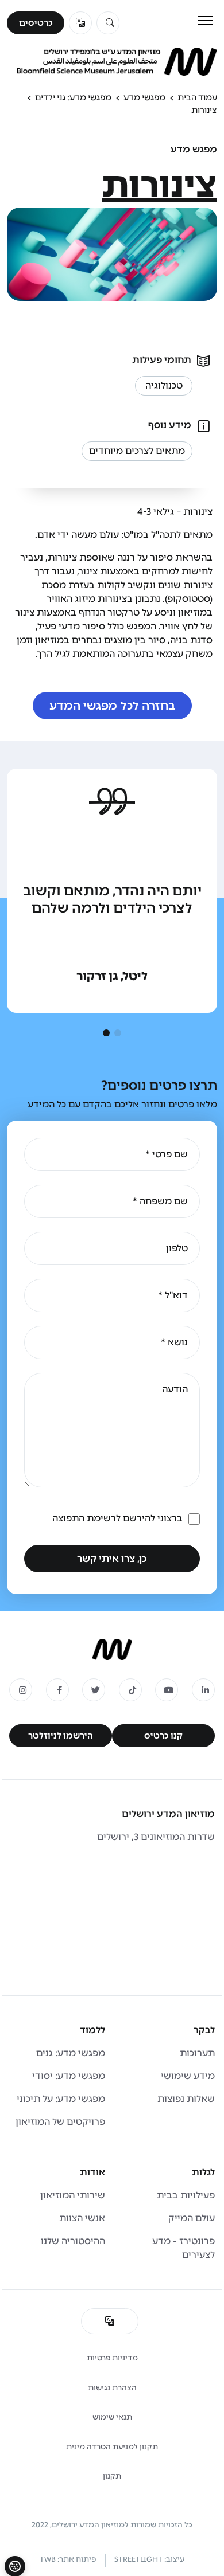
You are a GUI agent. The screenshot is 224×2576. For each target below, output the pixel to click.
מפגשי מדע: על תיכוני (61, 2099)
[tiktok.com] (130, 1690)
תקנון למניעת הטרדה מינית (112, 2447)
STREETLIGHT (138, 2559)
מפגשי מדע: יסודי (69, 2076)
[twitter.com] (94, 1690)
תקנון (112, 2476)
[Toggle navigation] (205, 21)
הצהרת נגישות (112, 2388)
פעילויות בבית (186, 2195)
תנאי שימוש (112, 2417)
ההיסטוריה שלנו (73, 2241)
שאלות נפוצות (186, 2099)
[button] (118, 1033)
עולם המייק (192, 2218)
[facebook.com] (57, 1690)
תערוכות (197, 2053)
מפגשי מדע (144, 97)
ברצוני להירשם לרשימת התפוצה (117, 1518)
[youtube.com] (167, 1690)
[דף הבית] (112, 1649)
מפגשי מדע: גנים (71, 2053)
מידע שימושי (188, 2076)
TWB (48, 2559)
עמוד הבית (197, 97)
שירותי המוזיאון (73, 2195)
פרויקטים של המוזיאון (60, 2122)
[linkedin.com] (203, 1690)
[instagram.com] (21, 1690)
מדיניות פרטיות (112, 2358)
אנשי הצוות (82, 2218)
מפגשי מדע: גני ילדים (73, 97)
